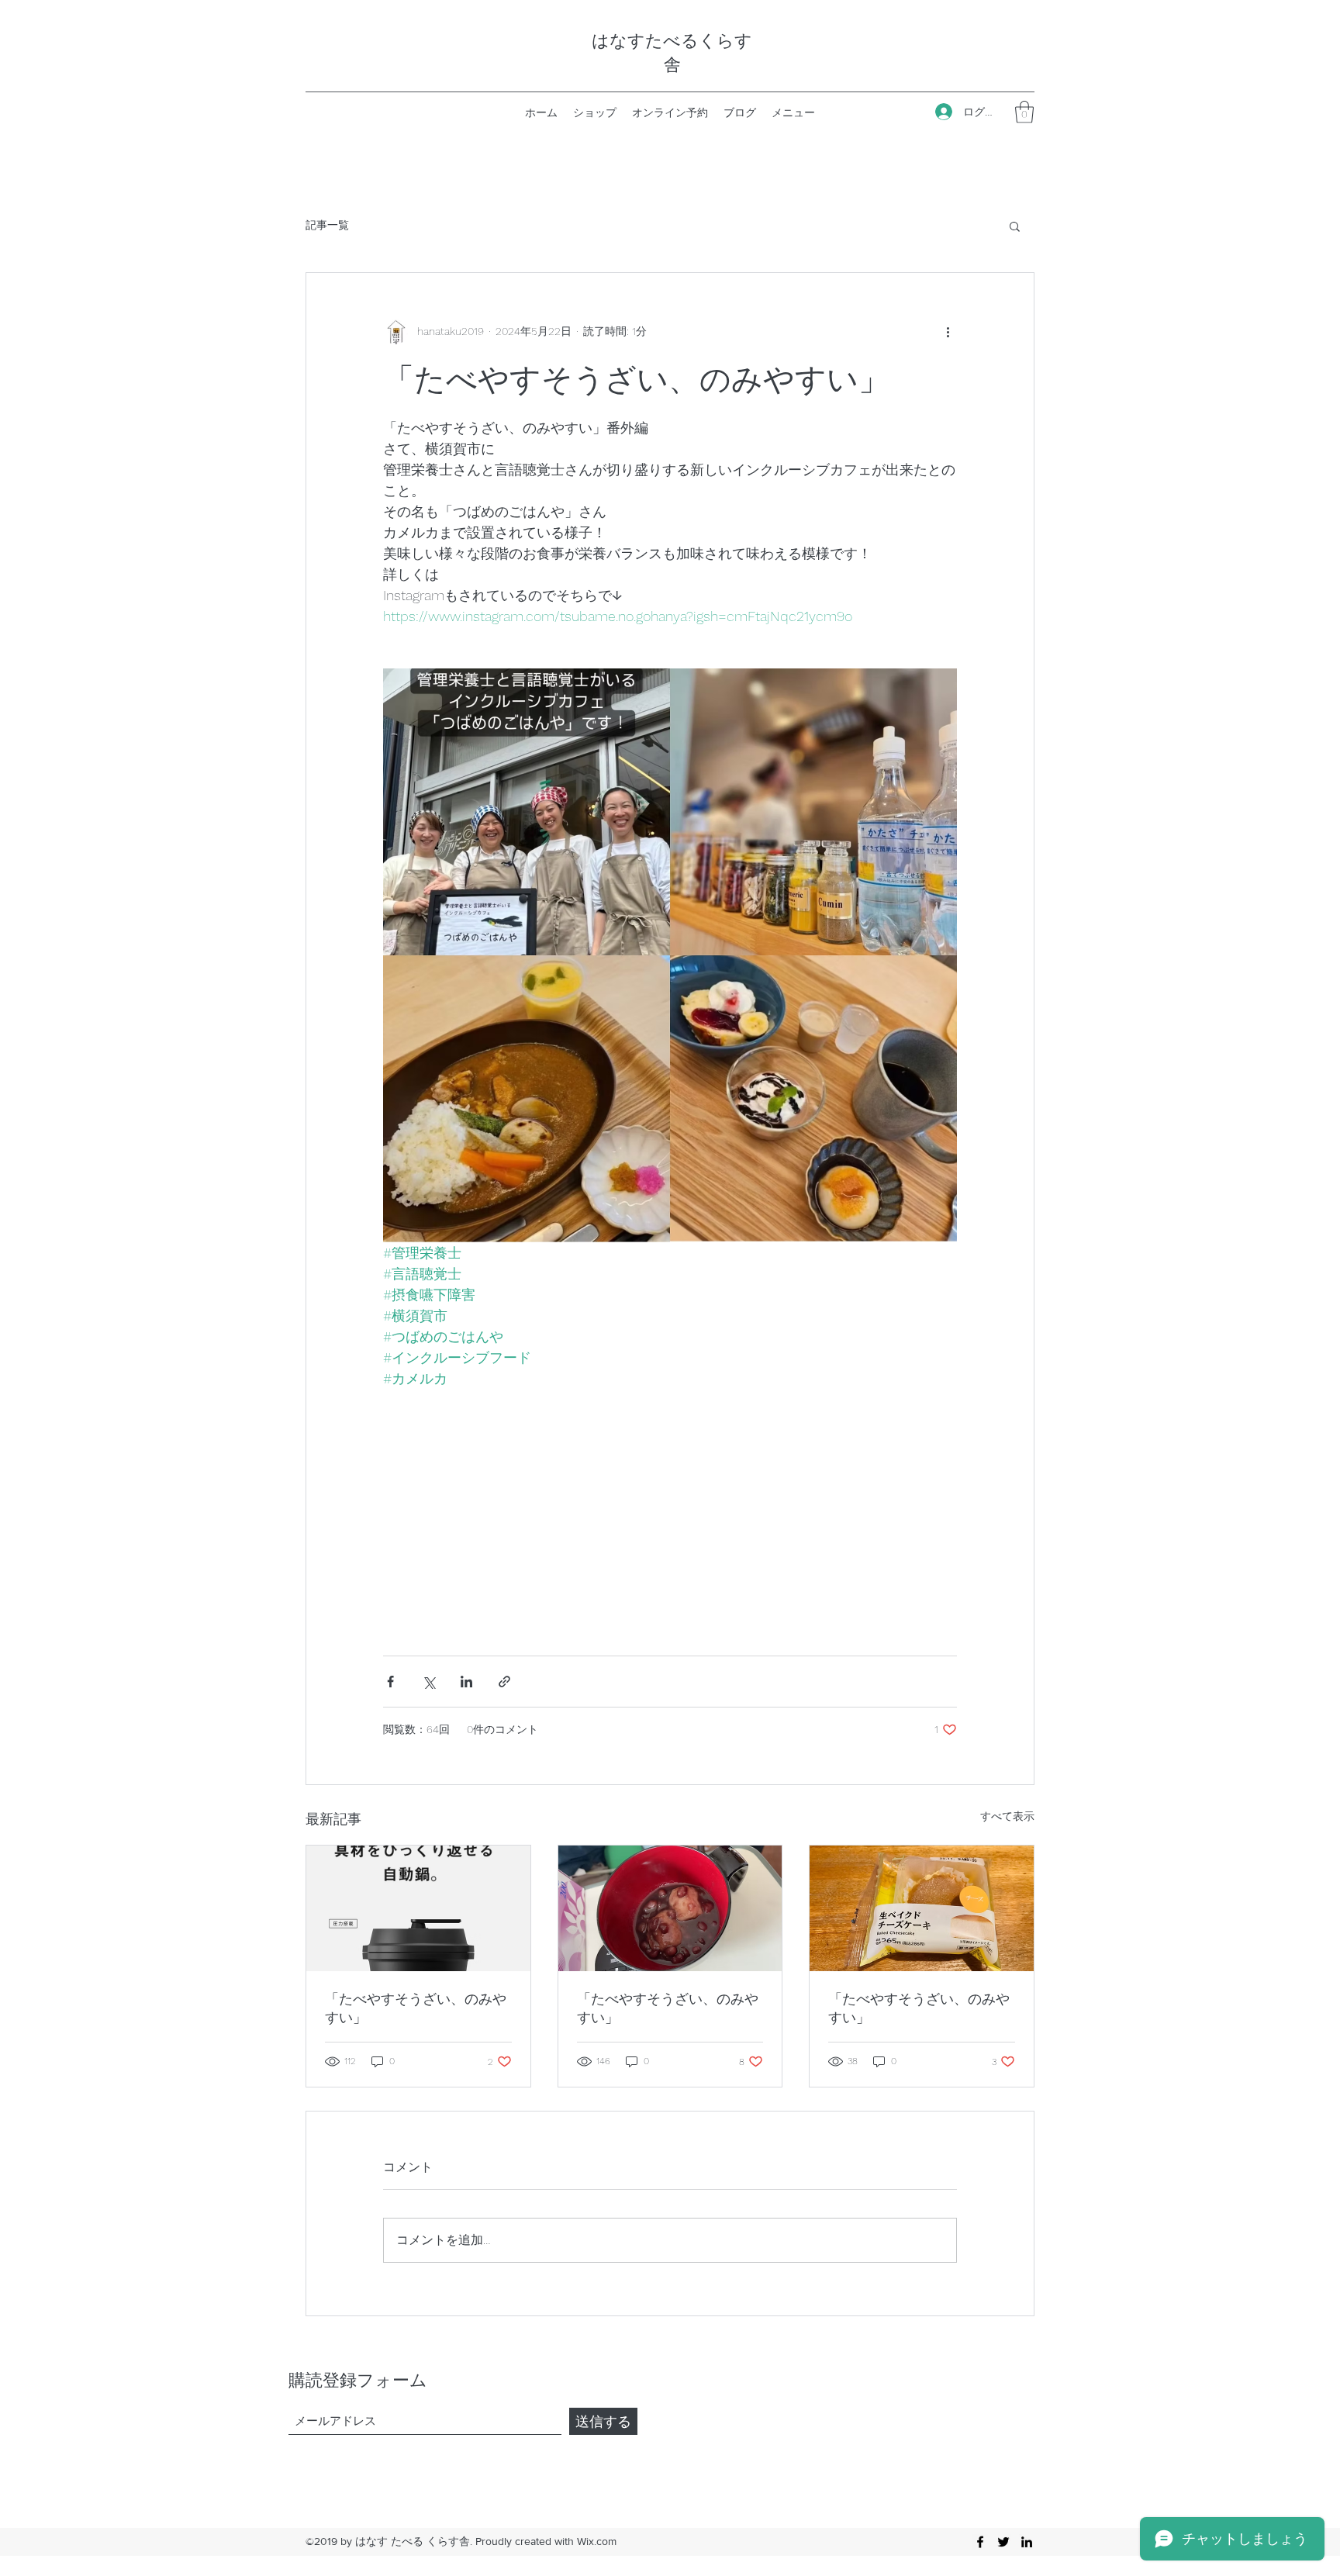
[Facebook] (980, 2542)
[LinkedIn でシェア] (466, 1682)
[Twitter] (1003, 2542)
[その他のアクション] (948, 332)
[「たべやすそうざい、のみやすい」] (418, 1908)
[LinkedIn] (1027, 2542)
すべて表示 (1007, 1816)
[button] (1024, 112)
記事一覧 (327, 225)
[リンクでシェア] (504, 1682)
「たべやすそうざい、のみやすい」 (416, 2008)
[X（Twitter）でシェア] (428, 1682)
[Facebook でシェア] (390, 1682)
